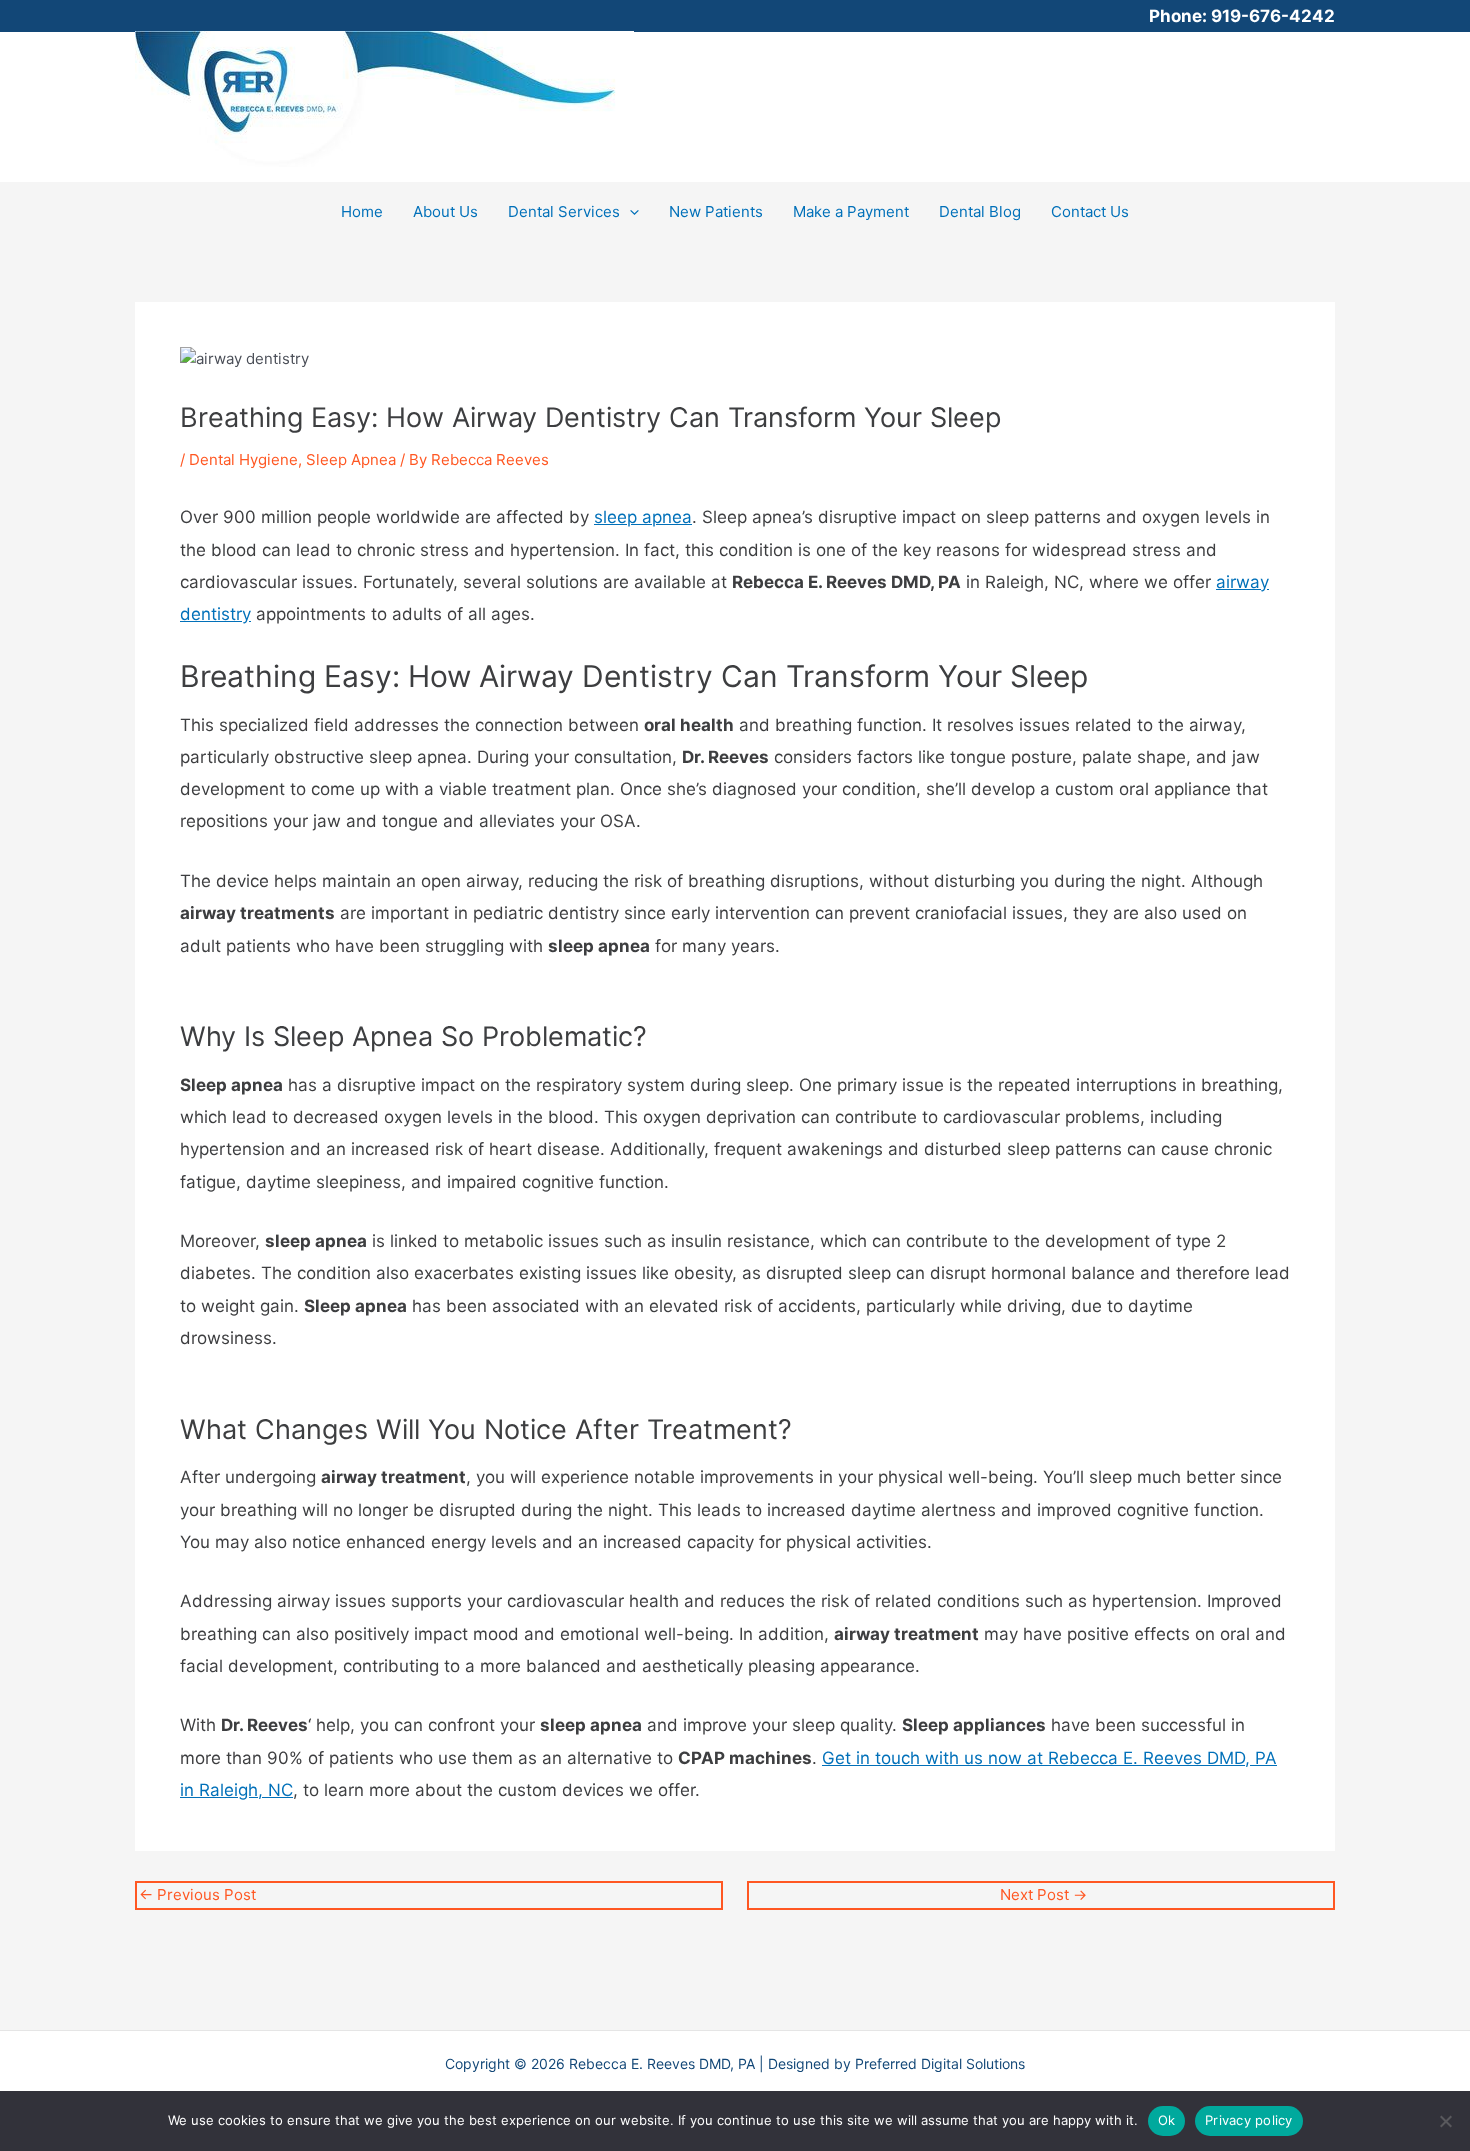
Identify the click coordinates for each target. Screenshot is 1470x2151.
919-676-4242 (1273, 16)
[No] (1445, 2121)
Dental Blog (980, 211)
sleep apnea (643, 517)
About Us (445, 211)
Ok (1167, 2120)
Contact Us (1090, 211)
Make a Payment (851, 211)
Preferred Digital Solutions (940, 2063)
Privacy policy (1249, 2120)
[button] (629, 212)
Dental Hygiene (243, 459)
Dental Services (564, 211)
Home (362, 211)
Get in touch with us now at (935, 1758)
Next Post (1043, 1894)
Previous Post (197, 1894)
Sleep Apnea (351, 459)
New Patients (716, 211)
